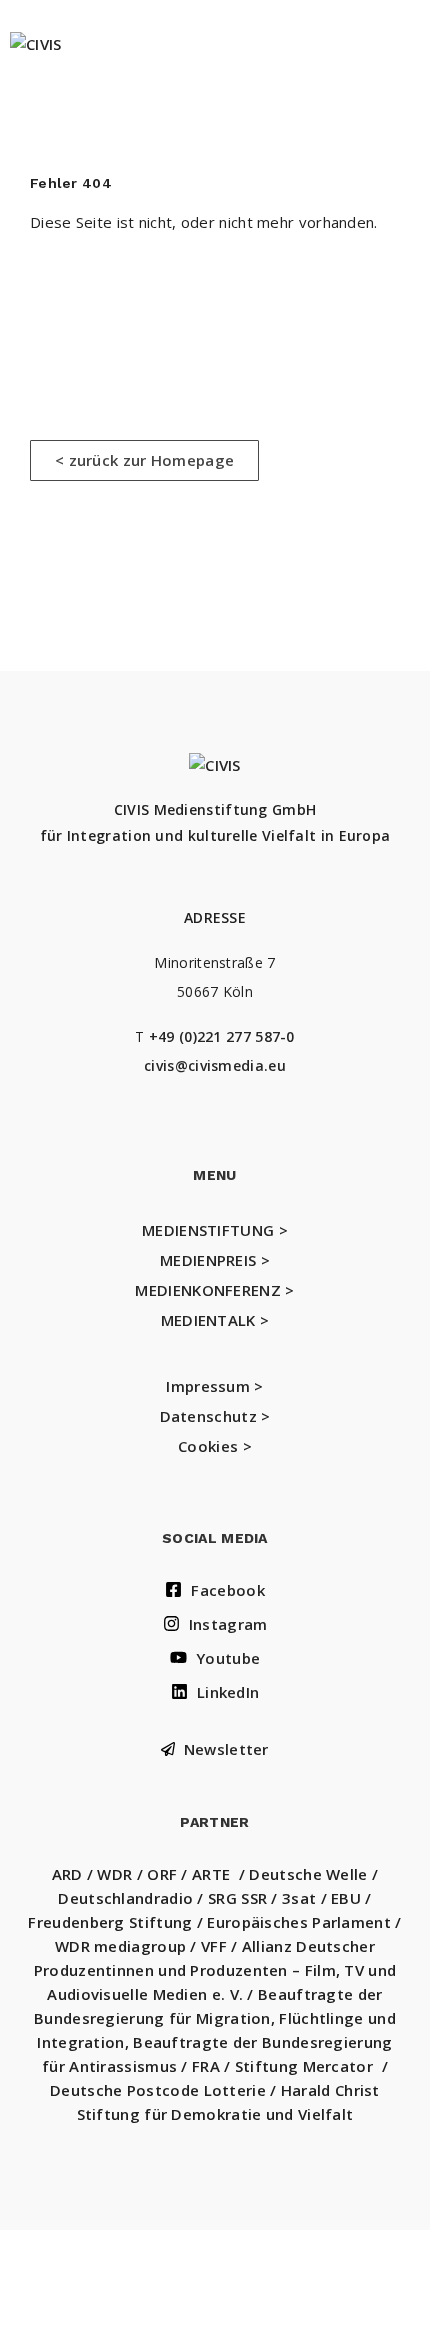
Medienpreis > (215, 1260)
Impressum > (214, 1386)
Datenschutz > (215, 1416)
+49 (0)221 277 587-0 (222, 1036)
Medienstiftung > (215, 1230)
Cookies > (215, 1446)
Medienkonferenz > (214, 1290)
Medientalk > (215, 1320)
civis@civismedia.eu (215, 1065)
